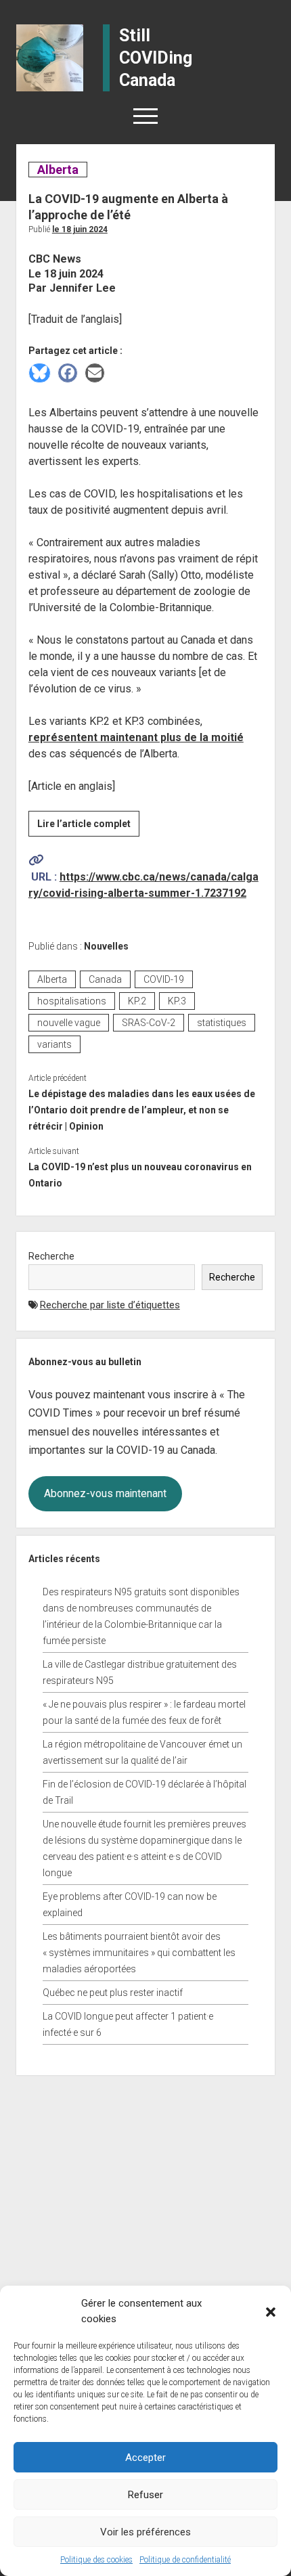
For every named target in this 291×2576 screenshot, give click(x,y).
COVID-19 (164, 979)
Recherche (51, 1256)
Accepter (145, 2458)
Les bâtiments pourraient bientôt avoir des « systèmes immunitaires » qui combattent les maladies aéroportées (139, 1953)
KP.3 (177, 1001)
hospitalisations (72, 1001)
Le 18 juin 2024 (80, 229)
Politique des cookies (96, 2560)
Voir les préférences (145, 2532)
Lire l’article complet (88, 827)
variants (54, 1044)
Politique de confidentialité (185, 2560)
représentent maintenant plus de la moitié (136, 737)
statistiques (222, 1023)
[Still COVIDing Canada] (50, 57)
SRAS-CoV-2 (149, 1023)
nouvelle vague (69, 1023)
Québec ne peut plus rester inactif (113, 1993)
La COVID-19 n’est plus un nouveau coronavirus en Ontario (140, 1175)
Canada (105, 979)
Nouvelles (106, 946)
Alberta (58, 170)
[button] (271, 2311)
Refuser (145, 2495)
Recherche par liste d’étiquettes (110, 1305)
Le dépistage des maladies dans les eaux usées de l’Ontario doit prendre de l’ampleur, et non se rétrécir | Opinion (142, 1110)
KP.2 (137, 1001)
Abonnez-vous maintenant (105, 1493)
